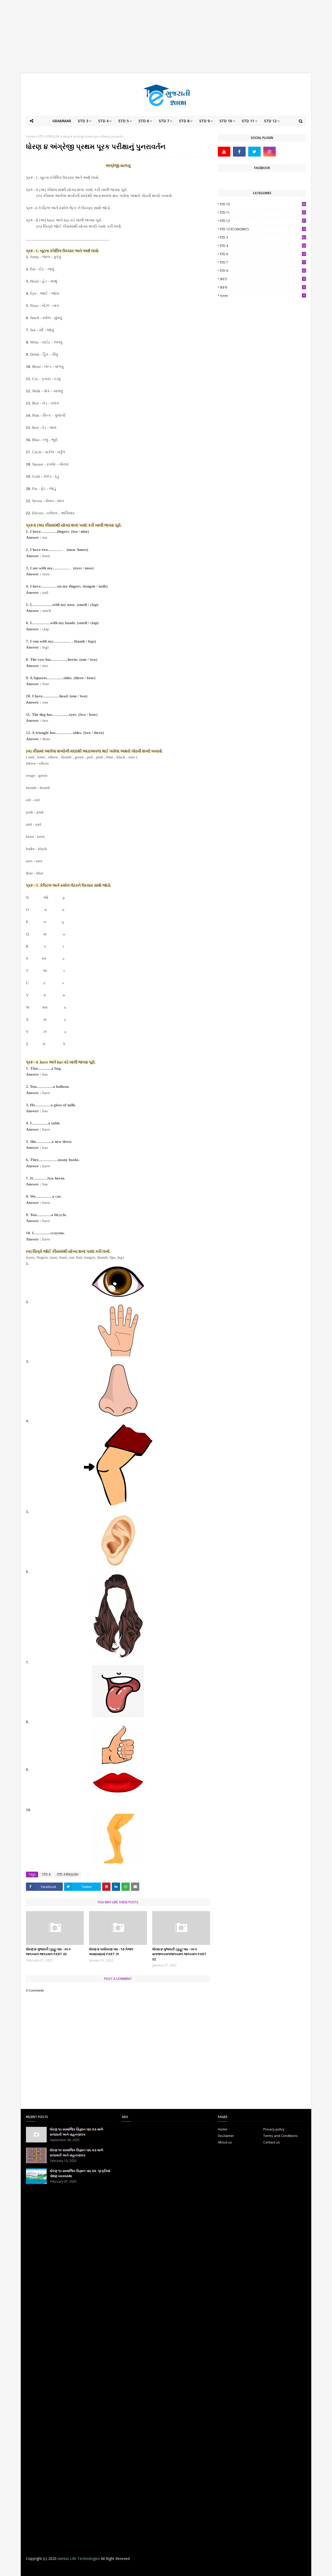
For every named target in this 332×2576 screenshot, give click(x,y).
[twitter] (254, 152)
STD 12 (263, 221)
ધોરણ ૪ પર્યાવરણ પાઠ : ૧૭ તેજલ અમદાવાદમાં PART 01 (111, 1952)
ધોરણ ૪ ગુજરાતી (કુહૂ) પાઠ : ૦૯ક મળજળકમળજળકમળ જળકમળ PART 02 (179, 1954)
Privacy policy (274, 2129)
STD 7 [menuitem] (164, 121)
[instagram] (269, 152)
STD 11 (263, 213)
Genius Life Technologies (79, 2558)
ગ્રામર (262, 296)
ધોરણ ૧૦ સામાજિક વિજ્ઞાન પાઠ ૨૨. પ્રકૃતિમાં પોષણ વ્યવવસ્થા (80, 2173)
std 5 (263, 279)
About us (225, 2142)
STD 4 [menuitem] (103, 121)
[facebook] (239, 152)
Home (30, 136)
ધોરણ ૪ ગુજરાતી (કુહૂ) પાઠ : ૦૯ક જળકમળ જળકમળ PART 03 (48, 1952)
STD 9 (263, 271)
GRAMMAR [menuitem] (62, 121)
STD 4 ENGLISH (49, 136)
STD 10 (263, 204)
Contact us (272, 2142)
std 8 (263, 287)
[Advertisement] (166, 36)
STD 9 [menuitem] (204, 121)
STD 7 (263, 262)
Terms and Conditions (281, 2136)
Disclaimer (226, 2136)
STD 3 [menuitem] (83, 121)
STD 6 (263, 254)
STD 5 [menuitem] (123, 121)
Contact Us (212, 2569)
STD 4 (46, 1874)
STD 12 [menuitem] (270, 121)
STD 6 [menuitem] (144, 121)
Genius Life (110, 2569)
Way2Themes (67, 2569)
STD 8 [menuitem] (184, 121)
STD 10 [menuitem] (226, 121)
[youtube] (224, 152)
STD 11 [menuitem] (248, 121)
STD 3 (263, 237)
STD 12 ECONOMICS (263, 229)
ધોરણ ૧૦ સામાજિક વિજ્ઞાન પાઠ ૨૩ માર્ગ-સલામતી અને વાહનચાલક (77, 2132)
